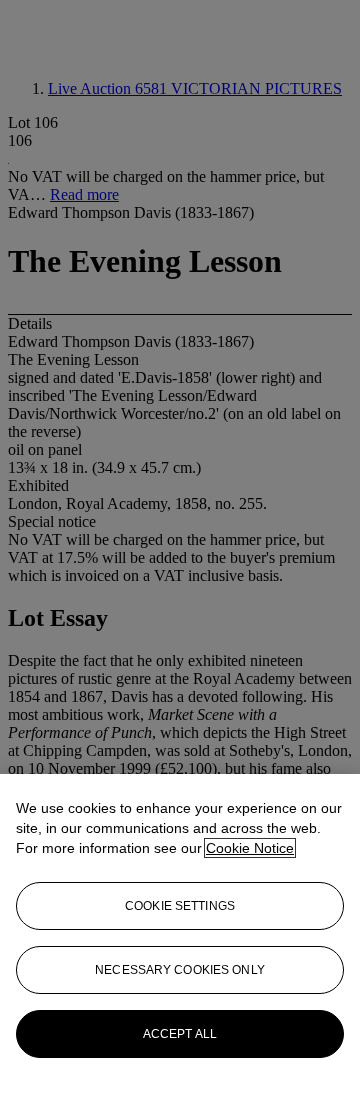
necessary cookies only (180, 970)
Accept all (180, 1034)
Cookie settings (180, 906)
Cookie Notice (250, 848)
